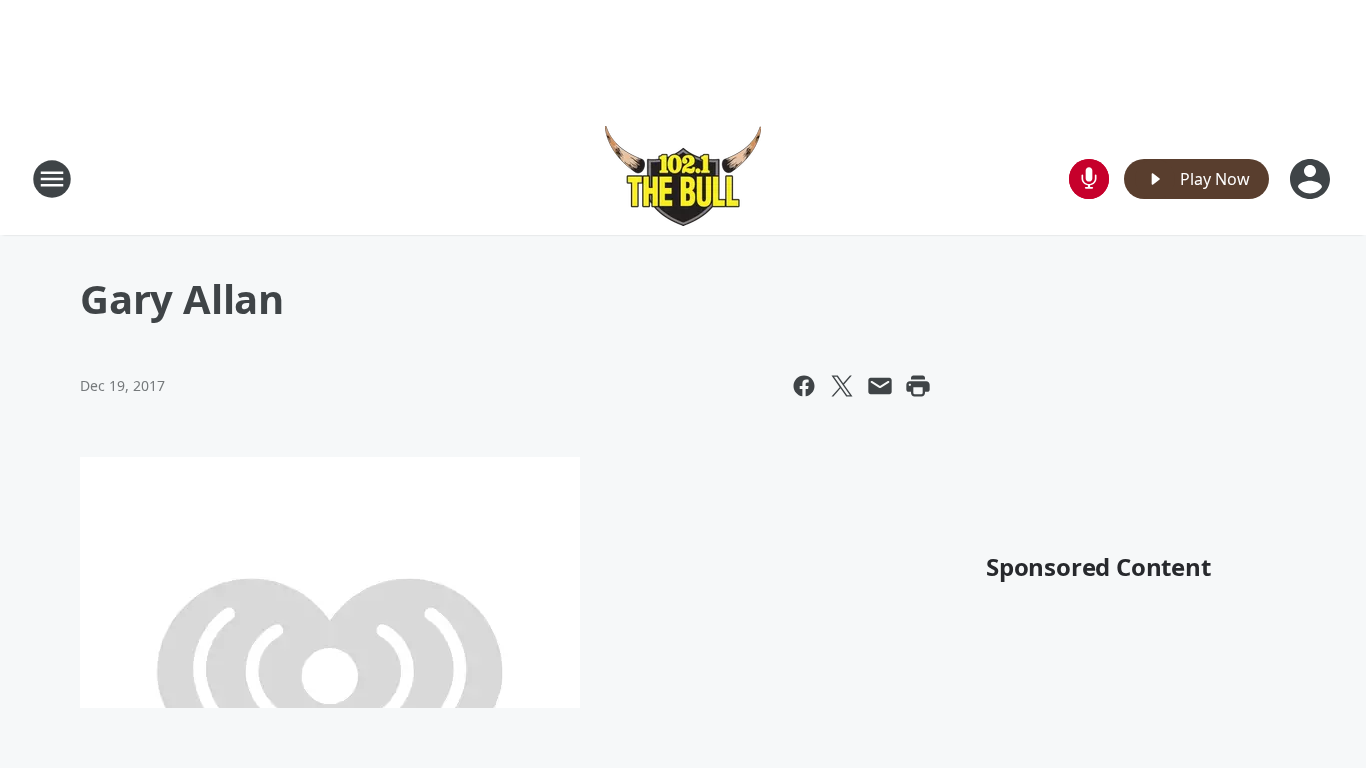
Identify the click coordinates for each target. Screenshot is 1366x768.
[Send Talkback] (1089, 179)
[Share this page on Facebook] (804, 386)
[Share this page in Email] (880, 386)
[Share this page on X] (842, 386)
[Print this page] (918, 386)
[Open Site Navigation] (52, 179)
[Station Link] (683, 178)
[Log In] (1312, 179)
